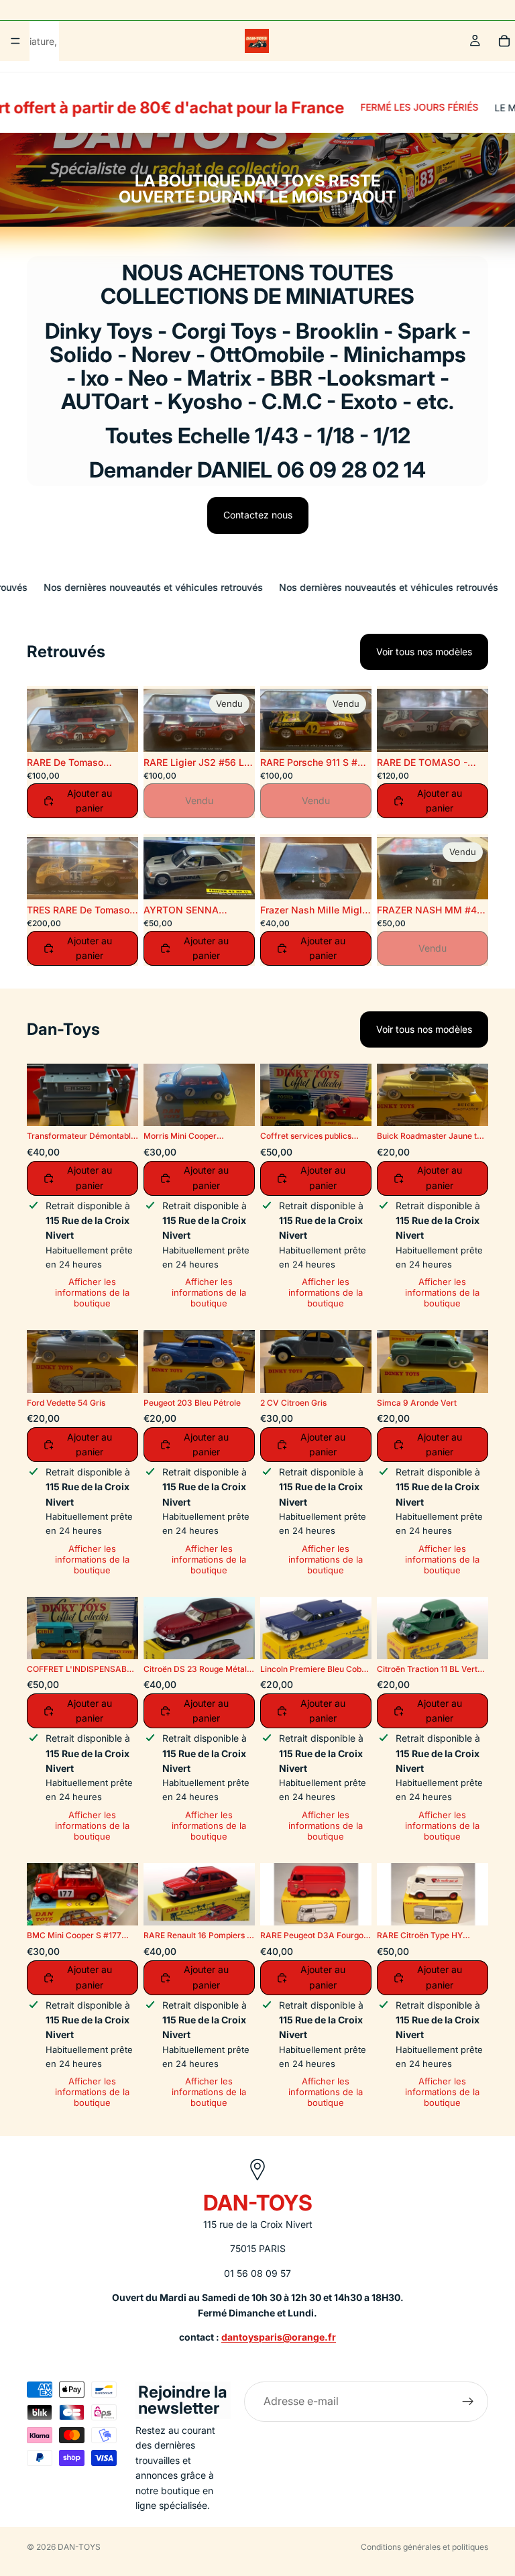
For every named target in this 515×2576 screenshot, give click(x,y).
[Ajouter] (351, 879)
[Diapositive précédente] (42, 720)
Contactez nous (258, 515)
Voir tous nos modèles (424, 652)
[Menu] (15, 41)
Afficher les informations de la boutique (92, 1292)
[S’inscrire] (468, 2402)
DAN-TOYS (79, 2547)
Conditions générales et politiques (424, 2547)
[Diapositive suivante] (123, 720)
